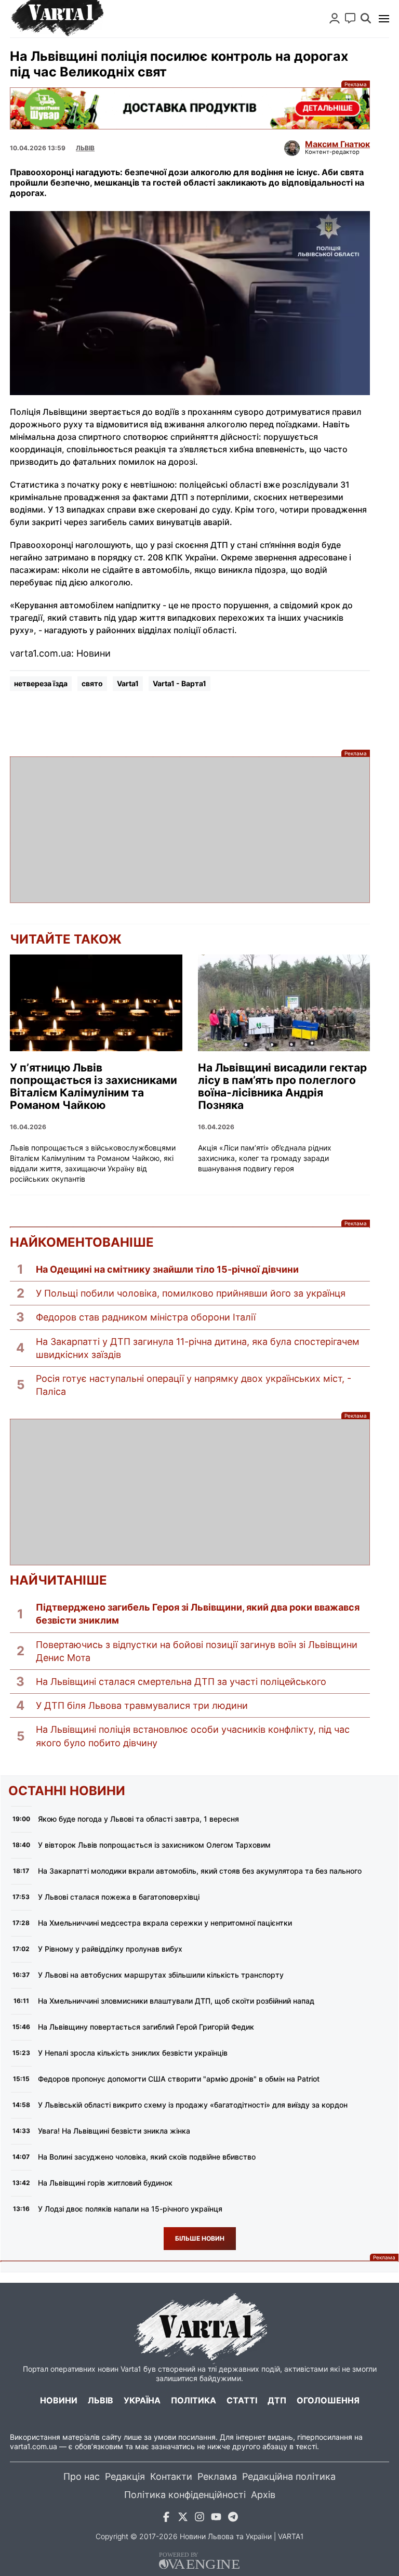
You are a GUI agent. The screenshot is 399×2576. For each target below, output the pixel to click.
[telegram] (233, 2519)
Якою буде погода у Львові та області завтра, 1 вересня (138, 1819)
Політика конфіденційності (185, 2495)
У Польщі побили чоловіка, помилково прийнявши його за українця (191, 1293)
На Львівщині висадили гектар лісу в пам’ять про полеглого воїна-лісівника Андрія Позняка (282, 1087)
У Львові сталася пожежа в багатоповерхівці (119, 1897)
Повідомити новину (350, 18)
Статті (242, 2400)
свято (92, 683)
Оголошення (328, 2400)
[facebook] (166, 2519)
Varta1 (128, 683)
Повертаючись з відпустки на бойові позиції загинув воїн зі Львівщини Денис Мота (197, 1651)
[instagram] (199, 2519)
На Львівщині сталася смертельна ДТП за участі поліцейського (181, 1682)
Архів (263, 2495)
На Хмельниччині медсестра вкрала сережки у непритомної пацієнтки (165, 1923)
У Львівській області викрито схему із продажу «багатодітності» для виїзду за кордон (193, 2105)
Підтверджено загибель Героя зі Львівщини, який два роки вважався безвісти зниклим (198, 1614)
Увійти (335, 18)
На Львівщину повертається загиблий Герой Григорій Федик (146, 2027)
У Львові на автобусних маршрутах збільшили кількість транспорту (161, 1975)
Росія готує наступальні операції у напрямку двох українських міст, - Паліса (194, 1385)
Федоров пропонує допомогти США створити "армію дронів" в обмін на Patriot (179, 2079)
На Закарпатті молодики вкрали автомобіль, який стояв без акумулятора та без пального (200, 1871)
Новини (59, 2400)
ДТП (277, 2400)
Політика (194, 2400)
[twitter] (183, 2519)
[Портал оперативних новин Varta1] (57, 19)
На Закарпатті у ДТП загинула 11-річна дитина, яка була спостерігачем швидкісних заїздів (198, 1348)
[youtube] (216, 2519)
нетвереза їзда (41, 683)
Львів (85, 148)
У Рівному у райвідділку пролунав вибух (110, 1949)
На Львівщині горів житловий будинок (105, 2183)
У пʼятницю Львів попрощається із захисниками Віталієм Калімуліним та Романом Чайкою (94, 1087)
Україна (142, 2400)
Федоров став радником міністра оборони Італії (146, 1317)
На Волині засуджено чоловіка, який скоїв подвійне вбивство (147, 2157)
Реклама (190, 108)
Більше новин (200, 2238)
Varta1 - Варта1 (179, 683)
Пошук (366, 18)
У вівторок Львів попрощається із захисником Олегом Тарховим (154, 1845)
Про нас (82, 2476)
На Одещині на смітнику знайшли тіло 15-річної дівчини (167, 1269)
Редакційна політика (289, 2476)
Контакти (171, 2476)
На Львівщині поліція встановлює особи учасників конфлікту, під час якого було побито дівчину (193, 1736)
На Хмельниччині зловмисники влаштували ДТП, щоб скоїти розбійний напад (176, 2001)
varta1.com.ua (34, 2446)
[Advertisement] (190, 830)
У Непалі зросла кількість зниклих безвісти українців (133, 2053)
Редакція (125, 2476)
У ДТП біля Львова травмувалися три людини (142, 1705)
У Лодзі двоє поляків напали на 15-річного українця (130, 2209)
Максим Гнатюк (337, 144)
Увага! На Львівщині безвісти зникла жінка (114, 2131)
